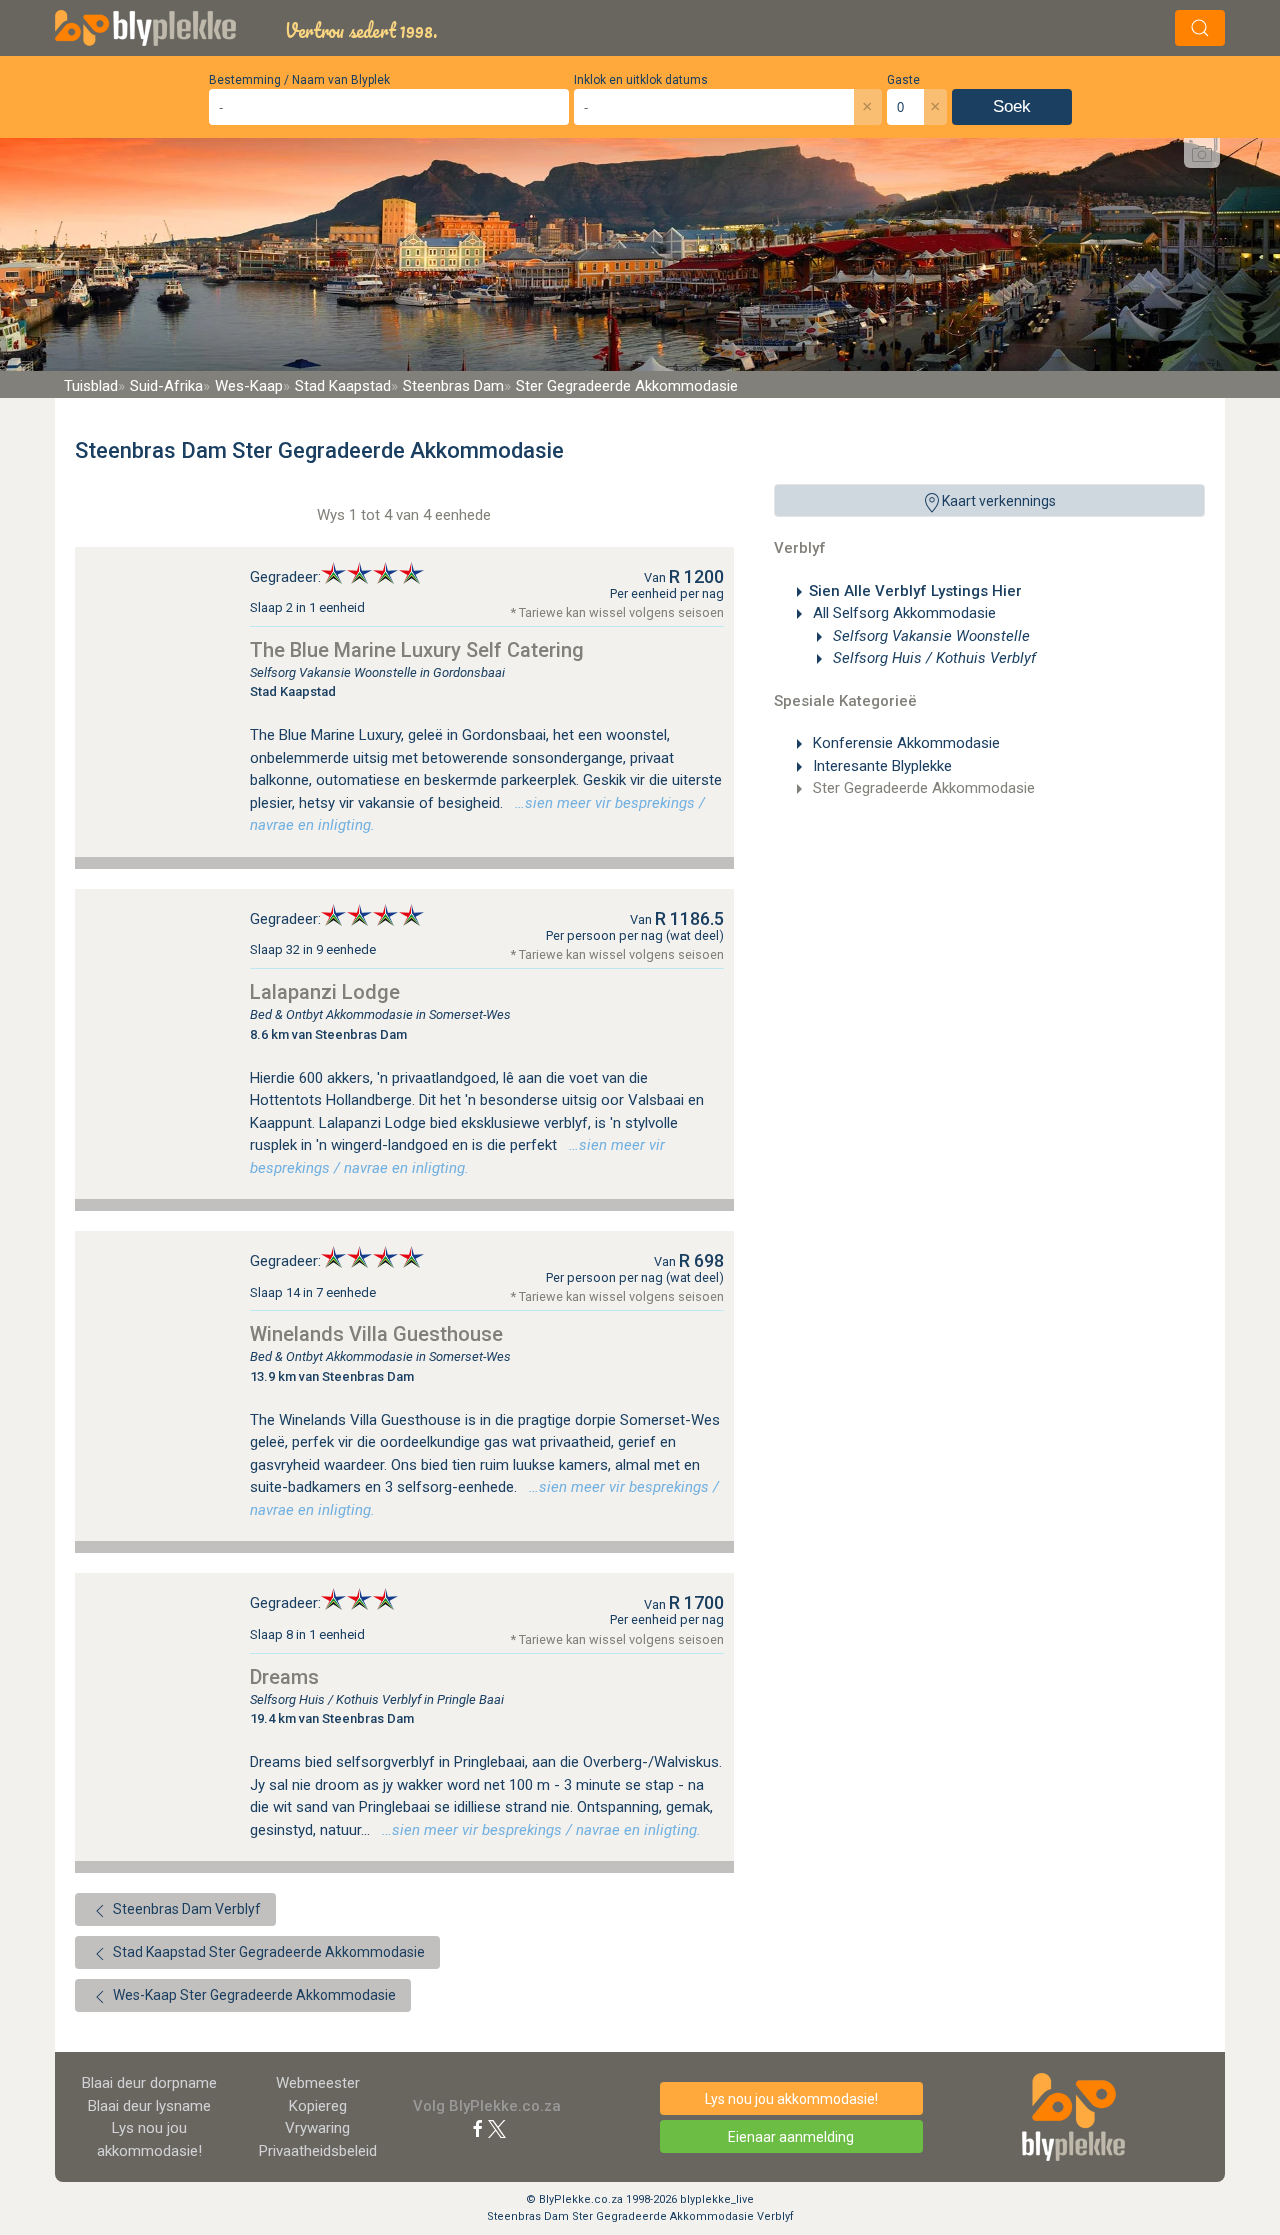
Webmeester (318, 2083)
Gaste (903, 80)
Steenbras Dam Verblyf (185, 1909)
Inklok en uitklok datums (641, 80)
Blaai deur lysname (149, 2106)
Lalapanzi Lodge (325, 992)
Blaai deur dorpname (149, 2083)
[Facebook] (478, 2128)
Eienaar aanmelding (791, 2137)
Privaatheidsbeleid (318, 2151)
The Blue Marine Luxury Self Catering (417, 650)
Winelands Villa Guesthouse (376, 1334)
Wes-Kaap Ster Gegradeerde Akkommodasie (253, 1995)
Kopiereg (318, 2106)
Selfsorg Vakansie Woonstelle (929, 636)
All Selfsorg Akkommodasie (902, 613)
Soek (1012, 106)
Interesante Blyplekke (880, 766)
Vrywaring (317, 2128)
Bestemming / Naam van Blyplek (299, 80)
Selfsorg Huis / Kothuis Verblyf (932, 658)
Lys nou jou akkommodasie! (791, 2099)
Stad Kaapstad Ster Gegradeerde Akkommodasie (267, 1952)
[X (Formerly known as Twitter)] (497, 2128)
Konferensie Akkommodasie (904, 743)
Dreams (284, 1677)
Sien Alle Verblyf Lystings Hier (915, 591)
